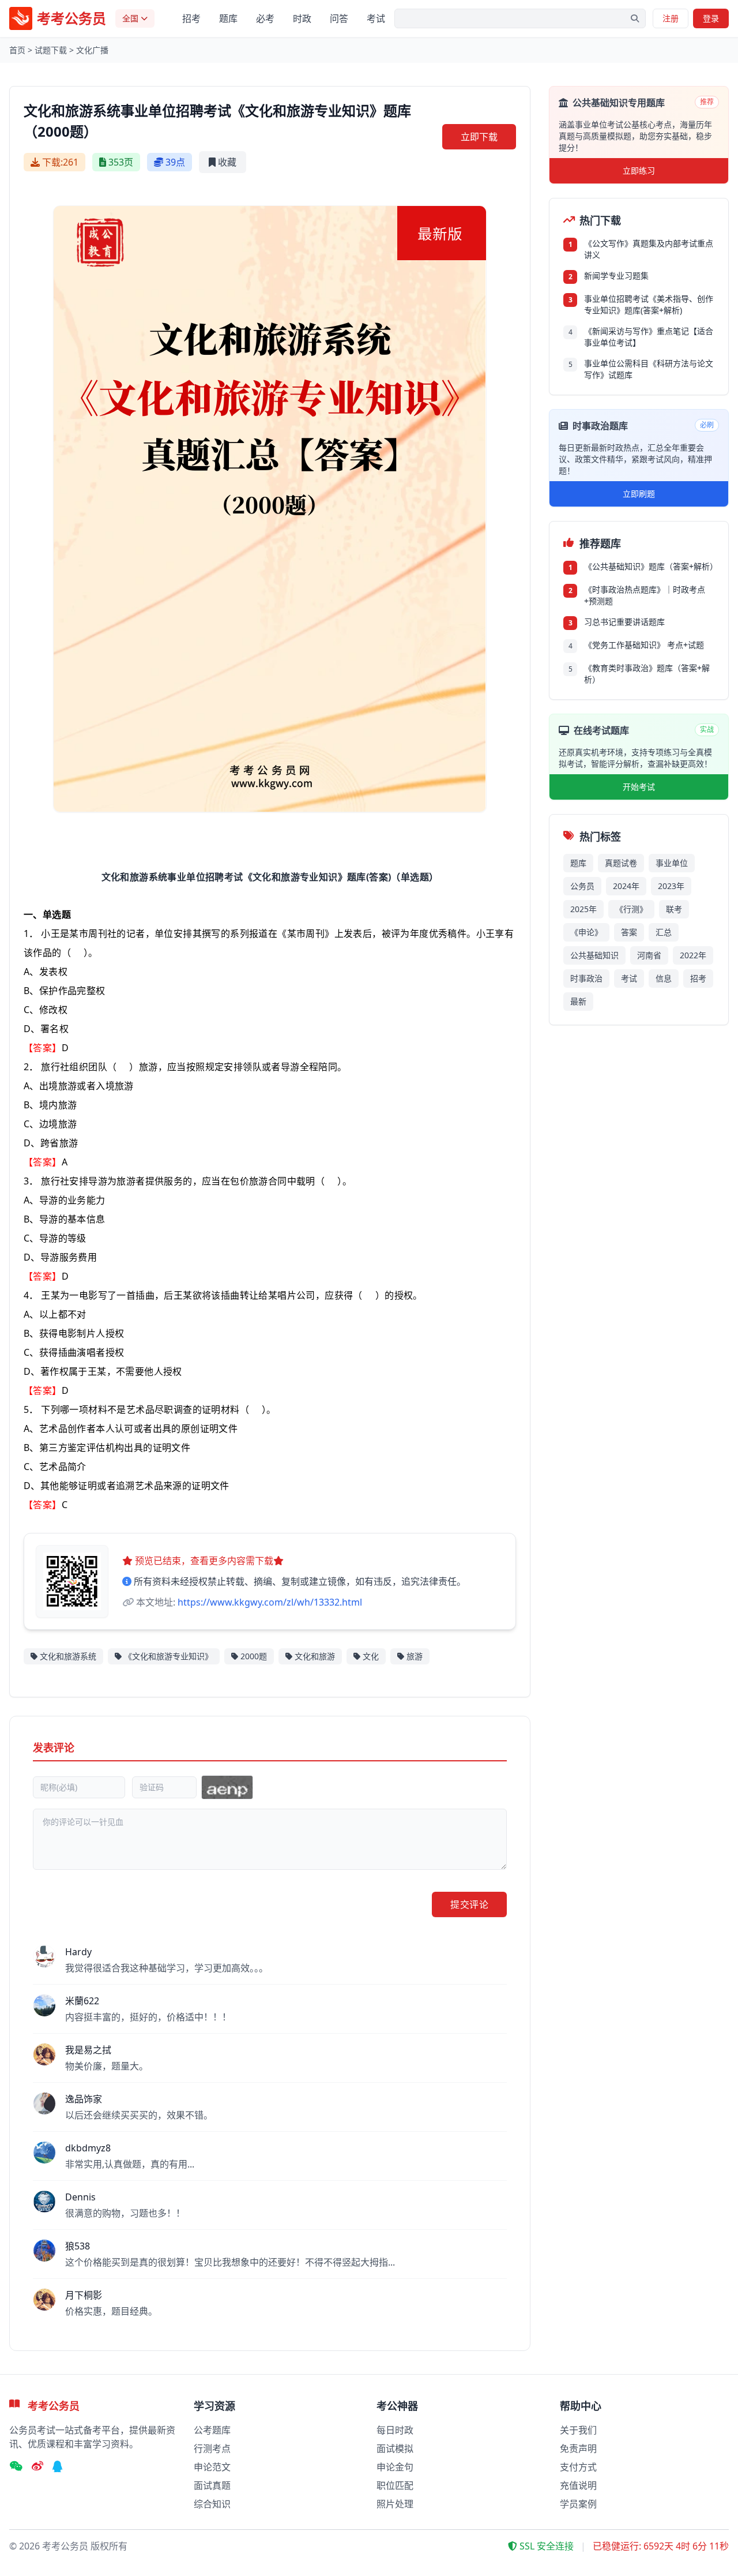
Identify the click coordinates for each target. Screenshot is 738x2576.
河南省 (649, 955)
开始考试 (639, 787)
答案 (629, 932)
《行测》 (631, 909)
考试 (376, 18)
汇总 (664, 932)
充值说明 (578, 2485)
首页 (17, 50)
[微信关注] (16, 2467)
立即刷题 (639, 494)
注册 (671, 18)
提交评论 (469, 1904)
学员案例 (578, 2504)
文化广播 (92, 50)
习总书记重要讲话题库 (624, 622)
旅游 (415, 1656)
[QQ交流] (58, 2467)
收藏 (227, 162)
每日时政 (395, 2430)
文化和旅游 (315, 1656)
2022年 (693, 955)
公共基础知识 (594, 955)
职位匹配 (395, 2485)
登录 (711, 18)
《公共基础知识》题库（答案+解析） (649, 566)
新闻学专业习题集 (616, 275)
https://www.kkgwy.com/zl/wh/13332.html (270, 1602)
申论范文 (212, 2467)
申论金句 (395, 2467)
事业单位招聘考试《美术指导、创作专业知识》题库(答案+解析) (649, 304)
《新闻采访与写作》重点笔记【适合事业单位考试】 (649, 337)
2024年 (626, 886)
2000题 (254, 1656)
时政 (302, 18)
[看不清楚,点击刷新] (227, 1787)
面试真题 (212, 2485)
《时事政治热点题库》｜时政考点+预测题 (645, 595)
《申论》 (586, 932)
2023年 (671, 886)
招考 (191, 18)
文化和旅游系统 (68, 1656)
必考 (265, 18)
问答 (339, 18)
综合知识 (212, 2504)
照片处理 (395, 2504)
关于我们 (578, 2430)
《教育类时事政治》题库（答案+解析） (647, 674)
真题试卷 (621, 863)
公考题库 (212, 2430)
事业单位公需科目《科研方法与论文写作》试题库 (649, 369)
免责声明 (578, 2448)
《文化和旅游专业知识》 (168, 1656)
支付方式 (578, 2467)
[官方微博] (37, 2467)
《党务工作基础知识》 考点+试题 (644, 645)
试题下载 (51, 50)
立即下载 (479, 137)
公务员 (582, 886)
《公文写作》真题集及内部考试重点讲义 (649, 249)
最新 (578, 1001)
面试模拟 (395, 2448)
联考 (674, 909)
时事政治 (586, 978)
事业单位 (672, 863)
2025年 (583, 909)
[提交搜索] (635, 18)
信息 (664, 978)
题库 (228, 18)
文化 (371, 1656)
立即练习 (639, 170)
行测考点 (212, 2448)
